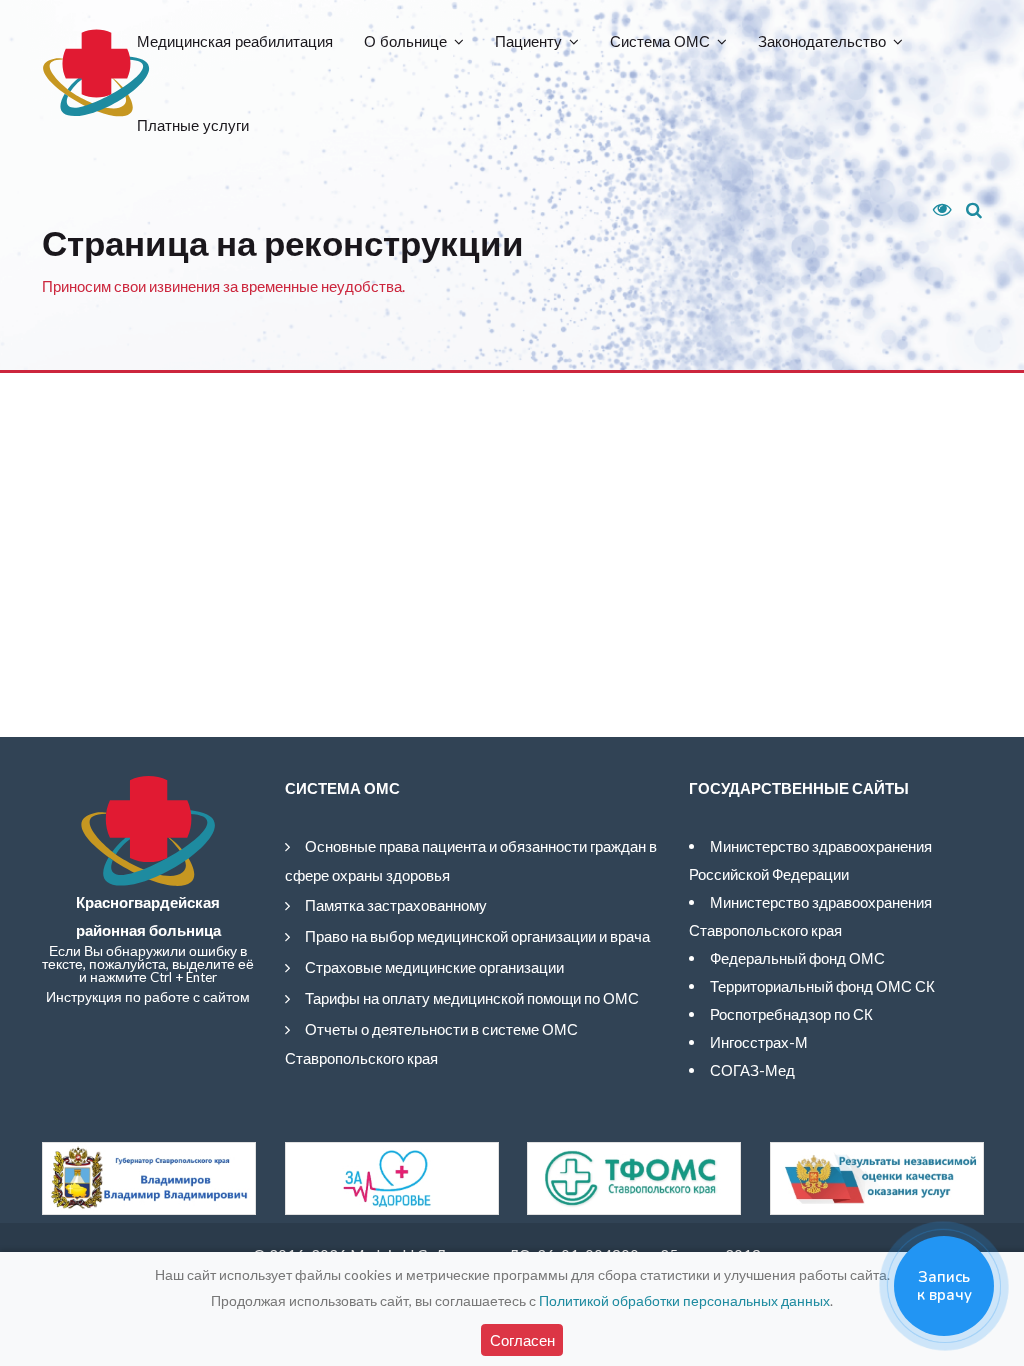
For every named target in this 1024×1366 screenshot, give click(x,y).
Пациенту (528, 41)
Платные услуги (193, 125)
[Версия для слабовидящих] (935, 210)
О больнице (405, 41)
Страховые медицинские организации (434, 967)
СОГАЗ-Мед (752, 1070)
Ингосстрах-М (759, 1042)
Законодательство (822, 41)
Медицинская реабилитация (235, 41)
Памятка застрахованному (396, 905)
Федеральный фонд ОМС (797, 958)
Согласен (522, 1340)
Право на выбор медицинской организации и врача (477, 936)
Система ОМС (660, 41)
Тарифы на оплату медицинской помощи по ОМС (472, 998)
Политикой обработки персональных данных (684, 1300)
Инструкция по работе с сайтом (148, 997)
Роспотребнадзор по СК (791, 1014)
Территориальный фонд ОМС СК (822, 986)
